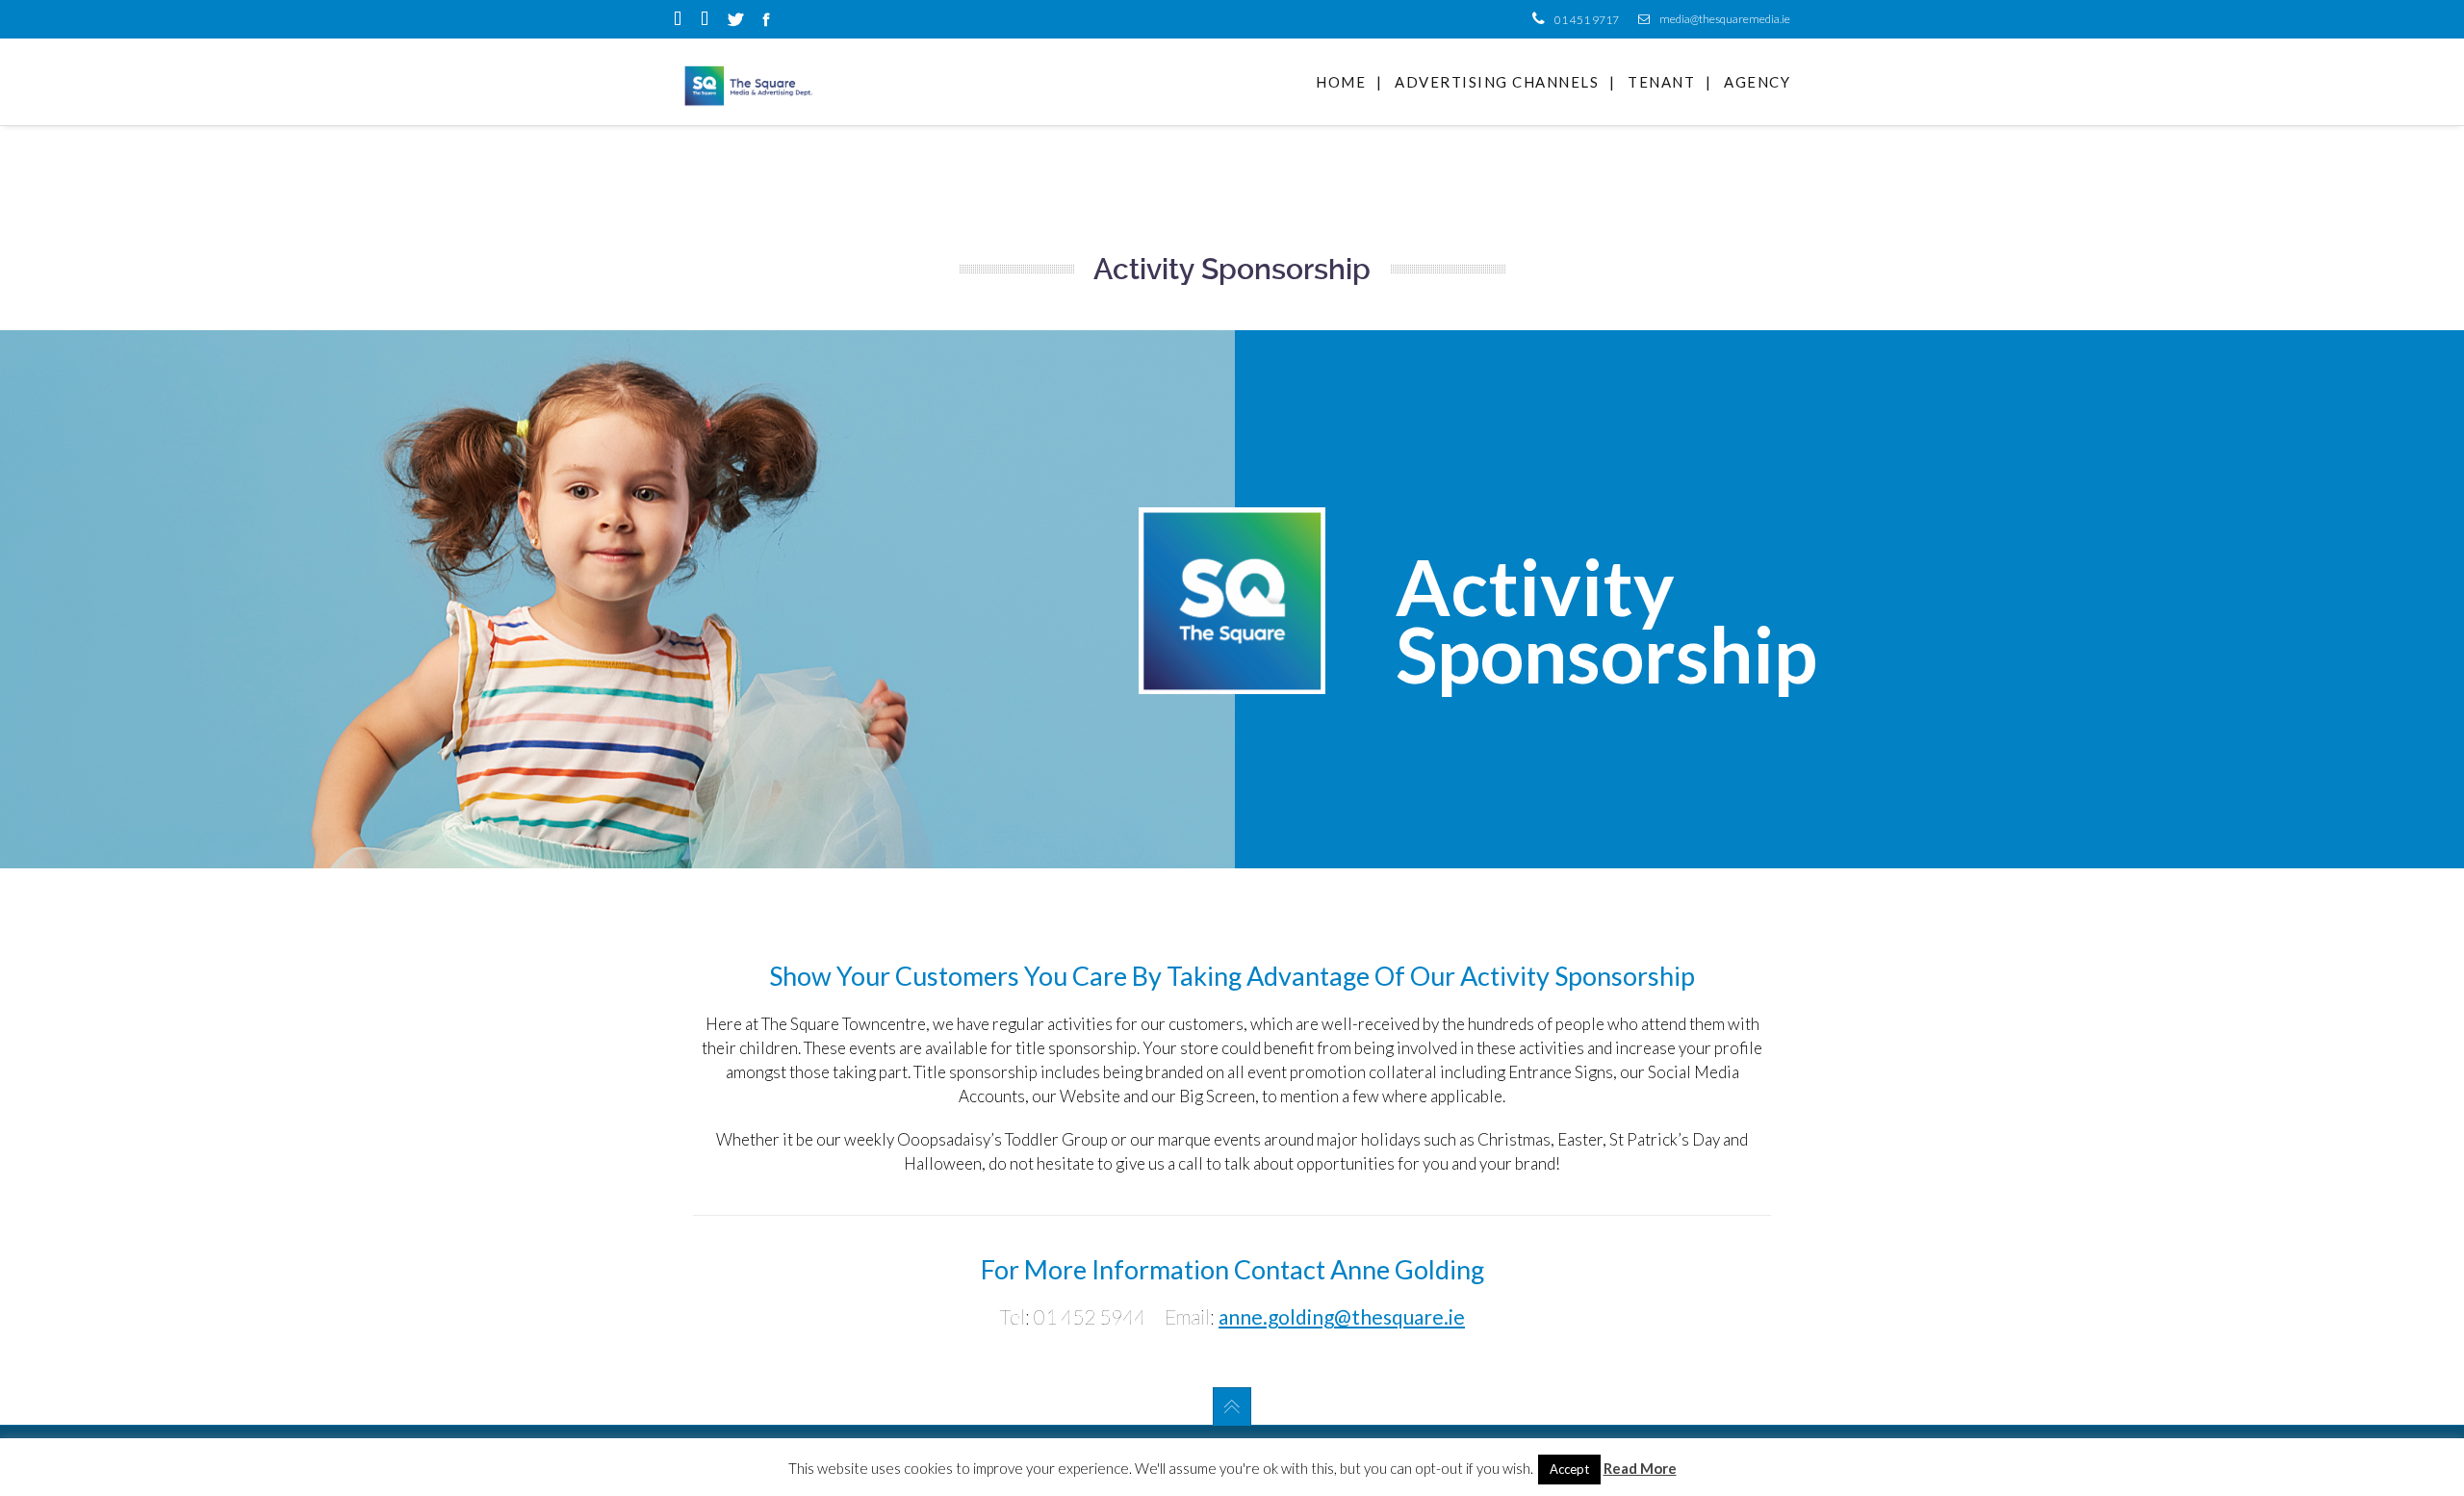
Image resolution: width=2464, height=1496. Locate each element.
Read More (1640, 1468)
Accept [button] (1569, 1469)
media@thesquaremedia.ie (1725, 19)
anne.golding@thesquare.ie (1342, 1316)
